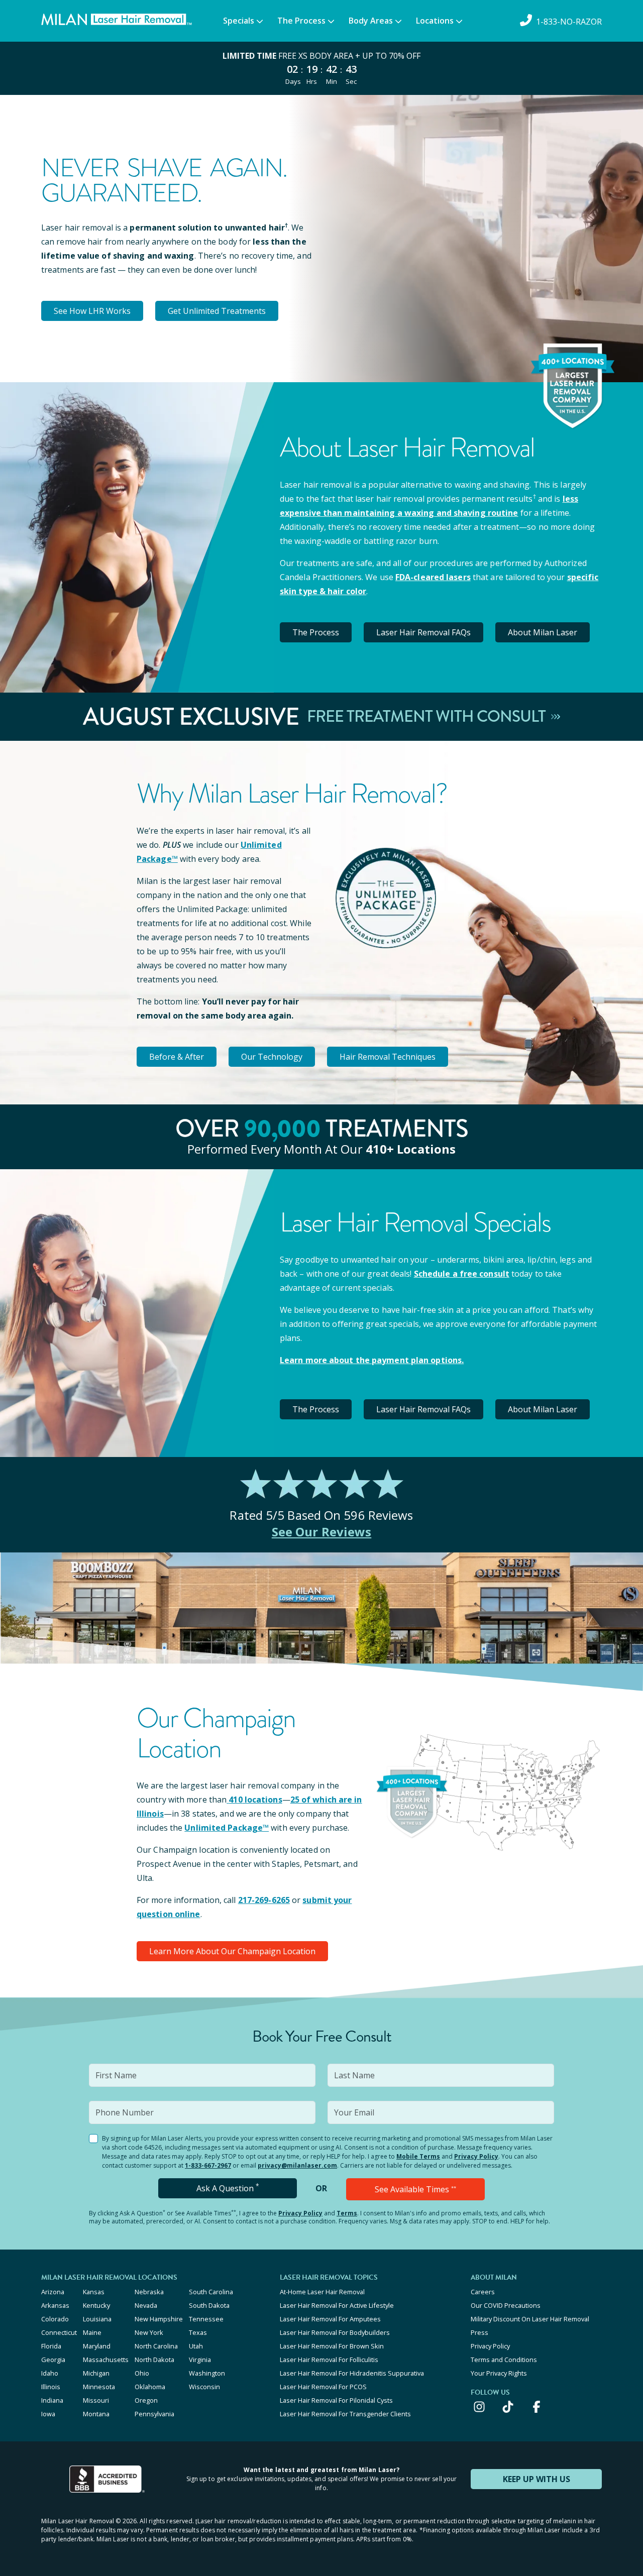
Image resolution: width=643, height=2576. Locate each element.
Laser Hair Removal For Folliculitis (329, 2360)
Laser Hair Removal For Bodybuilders (335, 2332)
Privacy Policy (476, 2156)
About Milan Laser (543, 632)
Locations (435, 21)
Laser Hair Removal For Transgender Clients (345, 2414)
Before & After (177, 1057)
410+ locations (411, 1149)
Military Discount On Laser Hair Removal (530, 2319)
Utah (196, 2346)
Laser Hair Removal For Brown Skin (332, 2346)
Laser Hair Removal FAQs (423, 632)
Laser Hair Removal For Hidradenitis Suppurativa (352, 2373)
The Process (301, 21)
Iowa (48, 2414)
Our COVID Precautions (506, 2305)
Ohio (142, 2373)
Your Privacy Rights (499, 2373)
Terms (347, 2213)
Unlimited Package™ (227, 1828)
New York (149, 2332)
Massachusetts (106, 2360)
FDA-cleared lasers (433, 577)
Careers (483, 2292)
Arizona (53, 2292)
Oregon (146, 2400)
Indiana (52, 2400)
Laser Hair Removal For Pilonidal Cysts (336, 2400)
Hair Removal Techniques (388, 1057)
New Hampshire (159, 2319)
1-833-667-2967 (208, 2165)
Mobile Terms (418, 2156)
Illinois (51, 2387)
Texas (198, 2332)
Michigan (96, 2373)
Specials (239, 21)
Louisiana (97, 2319)
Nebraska (149, 2292)
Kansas (94, 2292)
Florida (51, 2346)
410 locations (255, 1800)
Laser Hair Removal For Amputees (330, 2319)
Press (479, 2332)
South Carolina (211, 2292)
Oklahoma (150, 2387)
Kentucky (96, 2305)
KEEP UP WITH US (537, 2479)
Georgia (53, 2360)
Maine (92, 2332)
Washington (207, 2373)
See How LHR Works (92, 311)
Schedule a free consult (462, 1274)
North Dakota (154, 2360)
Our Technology (272, 1057)
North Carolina (156, 2346)
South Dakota (209, 2305)
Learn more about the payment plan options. (372, 1360)
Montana (96, 2414)
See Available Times (415, 2189)
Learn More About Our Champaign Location (232, 1951)
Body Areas (371, 21)
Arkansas (55, 2305)
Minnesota (99, 2387)
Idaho (50, 2373)
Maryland (97, 2346)
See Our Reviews (322, 1532)
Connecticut (59, 2332)
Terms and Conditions (504, 2360)
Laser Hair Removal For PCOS (323, 2387)
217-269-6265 (264, 1900)
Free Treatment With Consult (428, 717)
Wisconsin (204, 2387)
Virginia (200, 2360)
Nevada (146, 2305)
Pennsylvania (154, 2414)
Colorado (55, 2319)
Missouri (96, 2400)
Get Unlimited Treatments (217, 311)
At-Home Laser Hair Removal (322, 2292)
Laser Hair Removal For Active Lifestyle (337, 2305)
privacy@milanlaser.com (297, 2165)
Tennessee (206, 2319)
